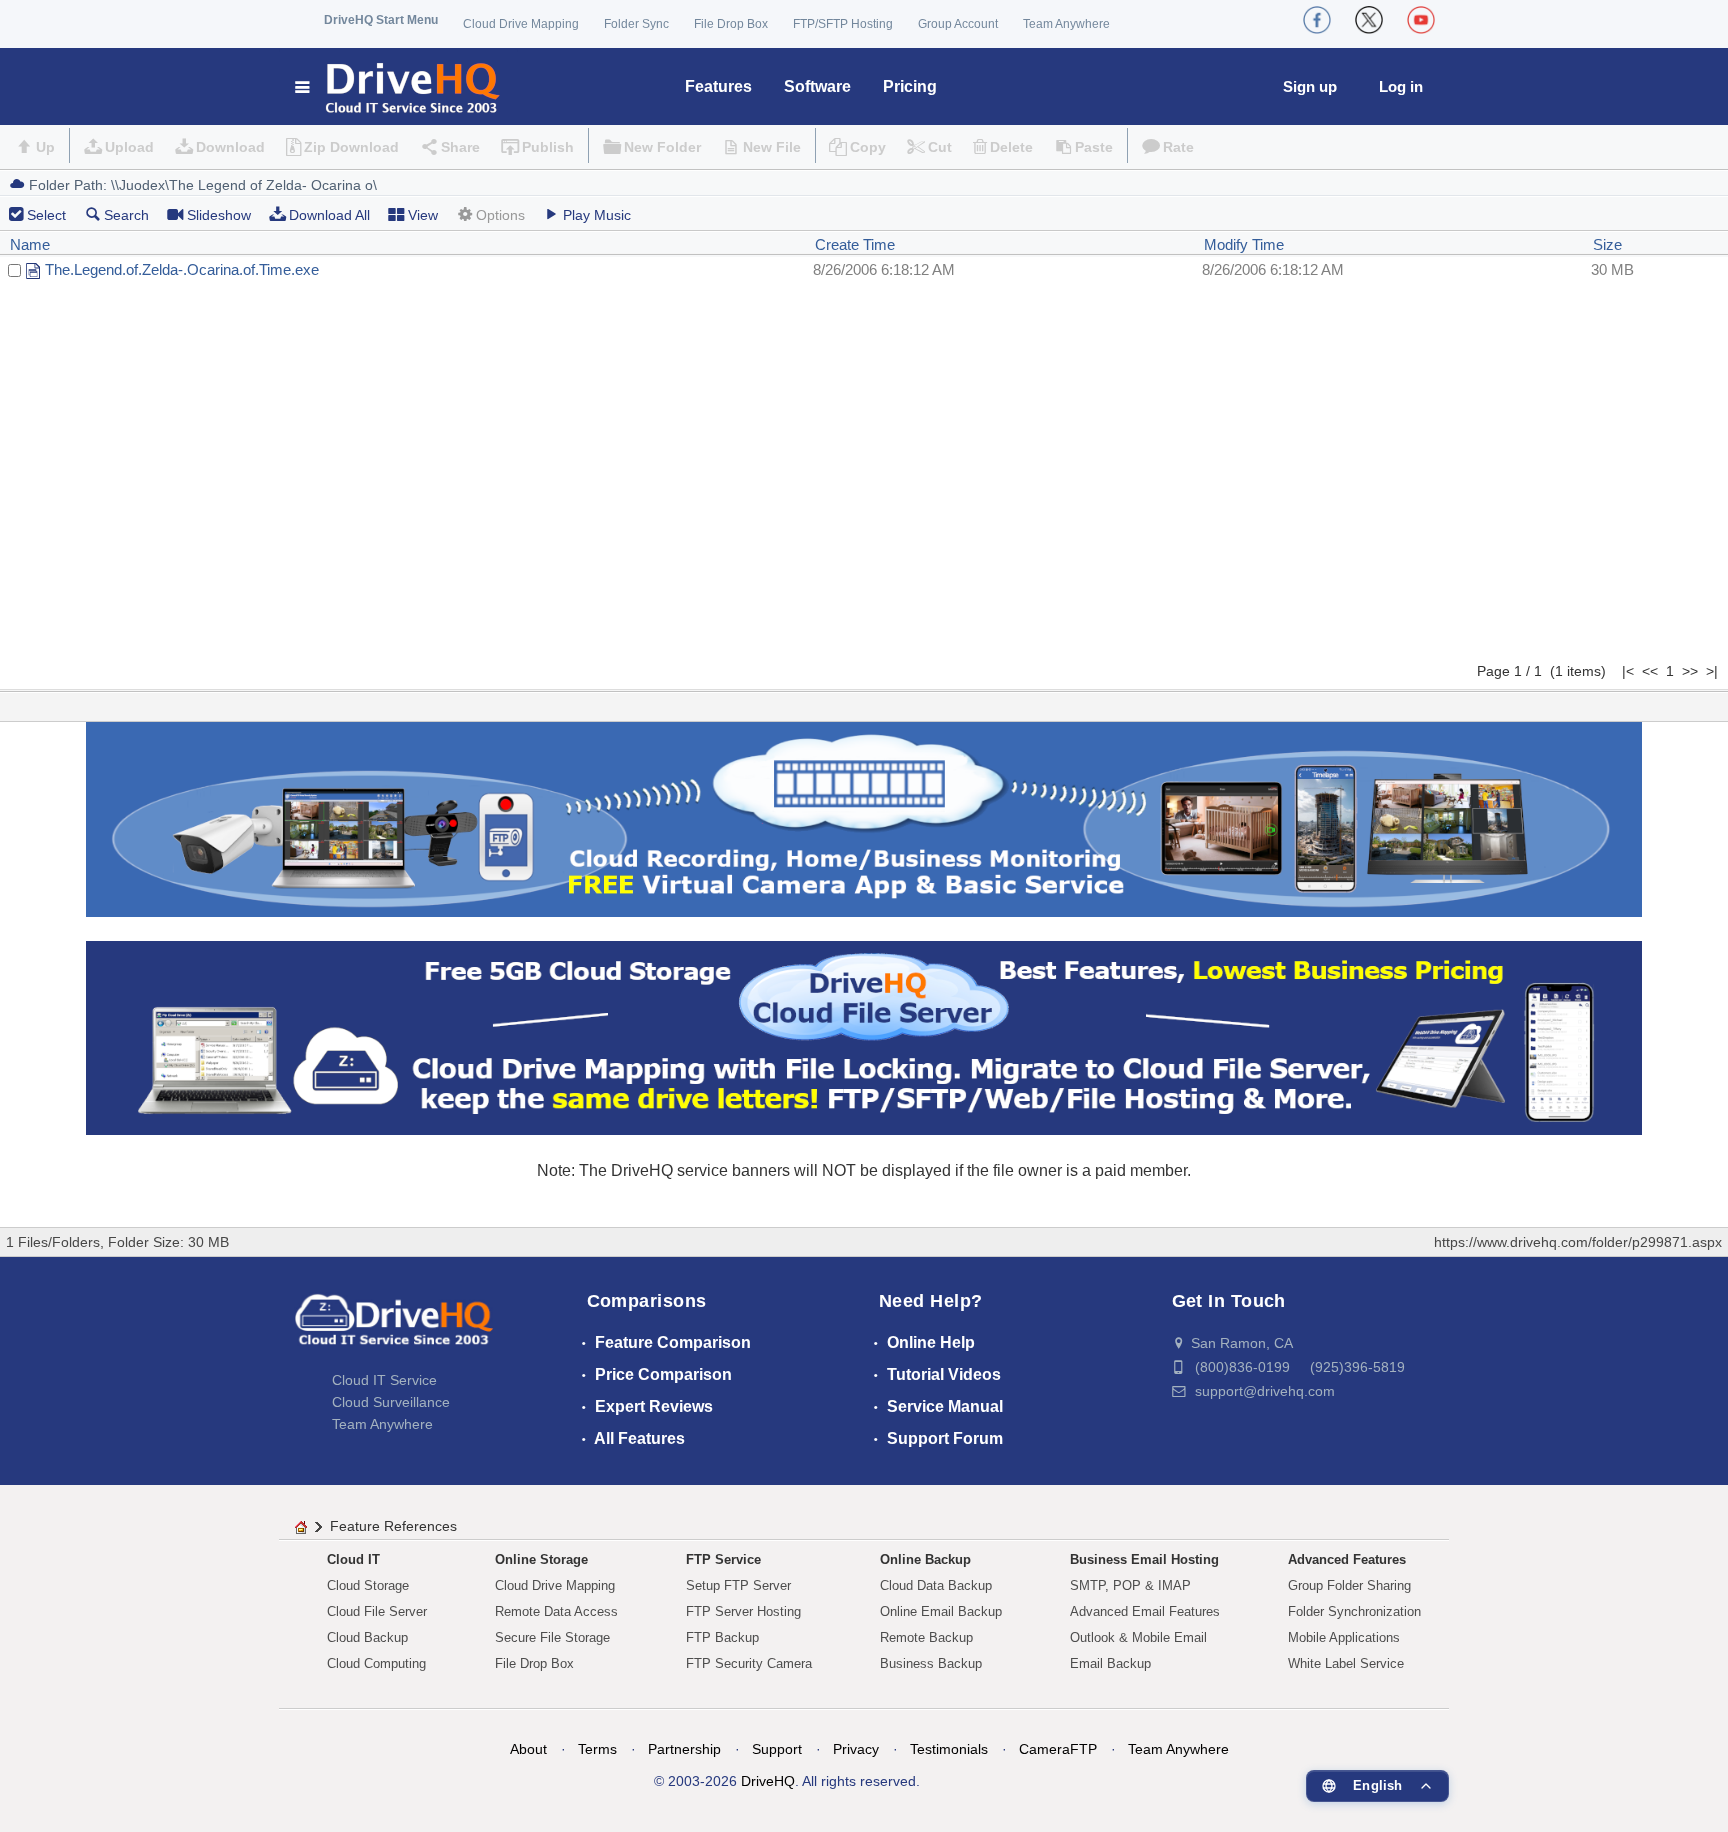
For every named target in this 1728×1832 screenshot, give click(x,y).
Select (46, 215)
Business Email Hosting (1144, 1559)
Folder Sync (636, 24)
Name (30, 244)
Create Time (855, 244)
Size (1607, 244)
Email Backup (1110, 1663)
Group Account (958, 24)
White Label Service (1346, 1663)
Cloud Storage (368, 1585)
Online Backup (925, 1559)
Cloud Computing (376, 1663)
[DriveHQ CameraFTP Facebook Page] (1317, 20)
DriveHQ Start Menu (381, 20)
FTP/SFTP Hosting (843, 24)
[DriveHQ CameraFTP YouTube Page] (1421, 20)
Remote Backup (926, 1637)
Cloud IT (353, 1559)
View (423, 215)
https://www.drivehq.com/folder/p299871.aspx (1578, 1242)
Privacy (856, 1749)
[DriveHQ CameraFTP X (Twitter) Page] (1369, 20)
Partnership (684, 1749)
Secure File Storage (552, 1637)
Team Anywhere (1066, 24)
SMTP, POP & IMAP (1130, 1585)
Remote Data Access (556, 1611)
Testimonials (949, 1749)
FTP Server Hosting (743, 1611)
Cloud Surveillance (391, 1402)
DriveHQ (768, 1781)
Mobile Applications (1344, 1637)
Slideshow (219, 215)
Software (817, 86)
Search (126, 215)
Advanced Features (1347, 1559)
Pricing (910, 86)
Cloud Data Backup (936, 1585)
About (528, 1749)
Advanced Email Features (1145, 1611)
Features (718, 86)
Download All (329, 215)
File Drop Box (731, 24)
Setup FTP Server (738, 1585)
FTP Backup (722, 1637)
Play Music (597, 215)
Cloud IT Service (384, 1380)
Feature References (393, 1526)
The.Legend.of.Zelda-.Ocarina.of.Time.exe (182, 269)
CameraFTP (1058, 1749)
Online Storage (541, 1559)
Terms (597, 1749)
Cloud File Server (377, 1611)
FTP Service (723, 1559)
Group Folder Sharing (1349, 1585)
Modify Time (1244, 244)
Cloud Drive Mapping (521, 24)
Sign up (1310, 86)
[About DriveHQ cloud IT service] (394, 1329)
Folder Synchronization (1354, 1611)
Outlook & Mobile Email (1138, 1637)
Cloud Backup (367, 1637)
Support (777, 1749)
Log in (1401, 86)
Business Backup (931, 1663)
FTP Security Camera (749, 1663)
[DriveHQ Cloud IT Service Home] (398, 86)
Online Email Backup (941, 1611)
